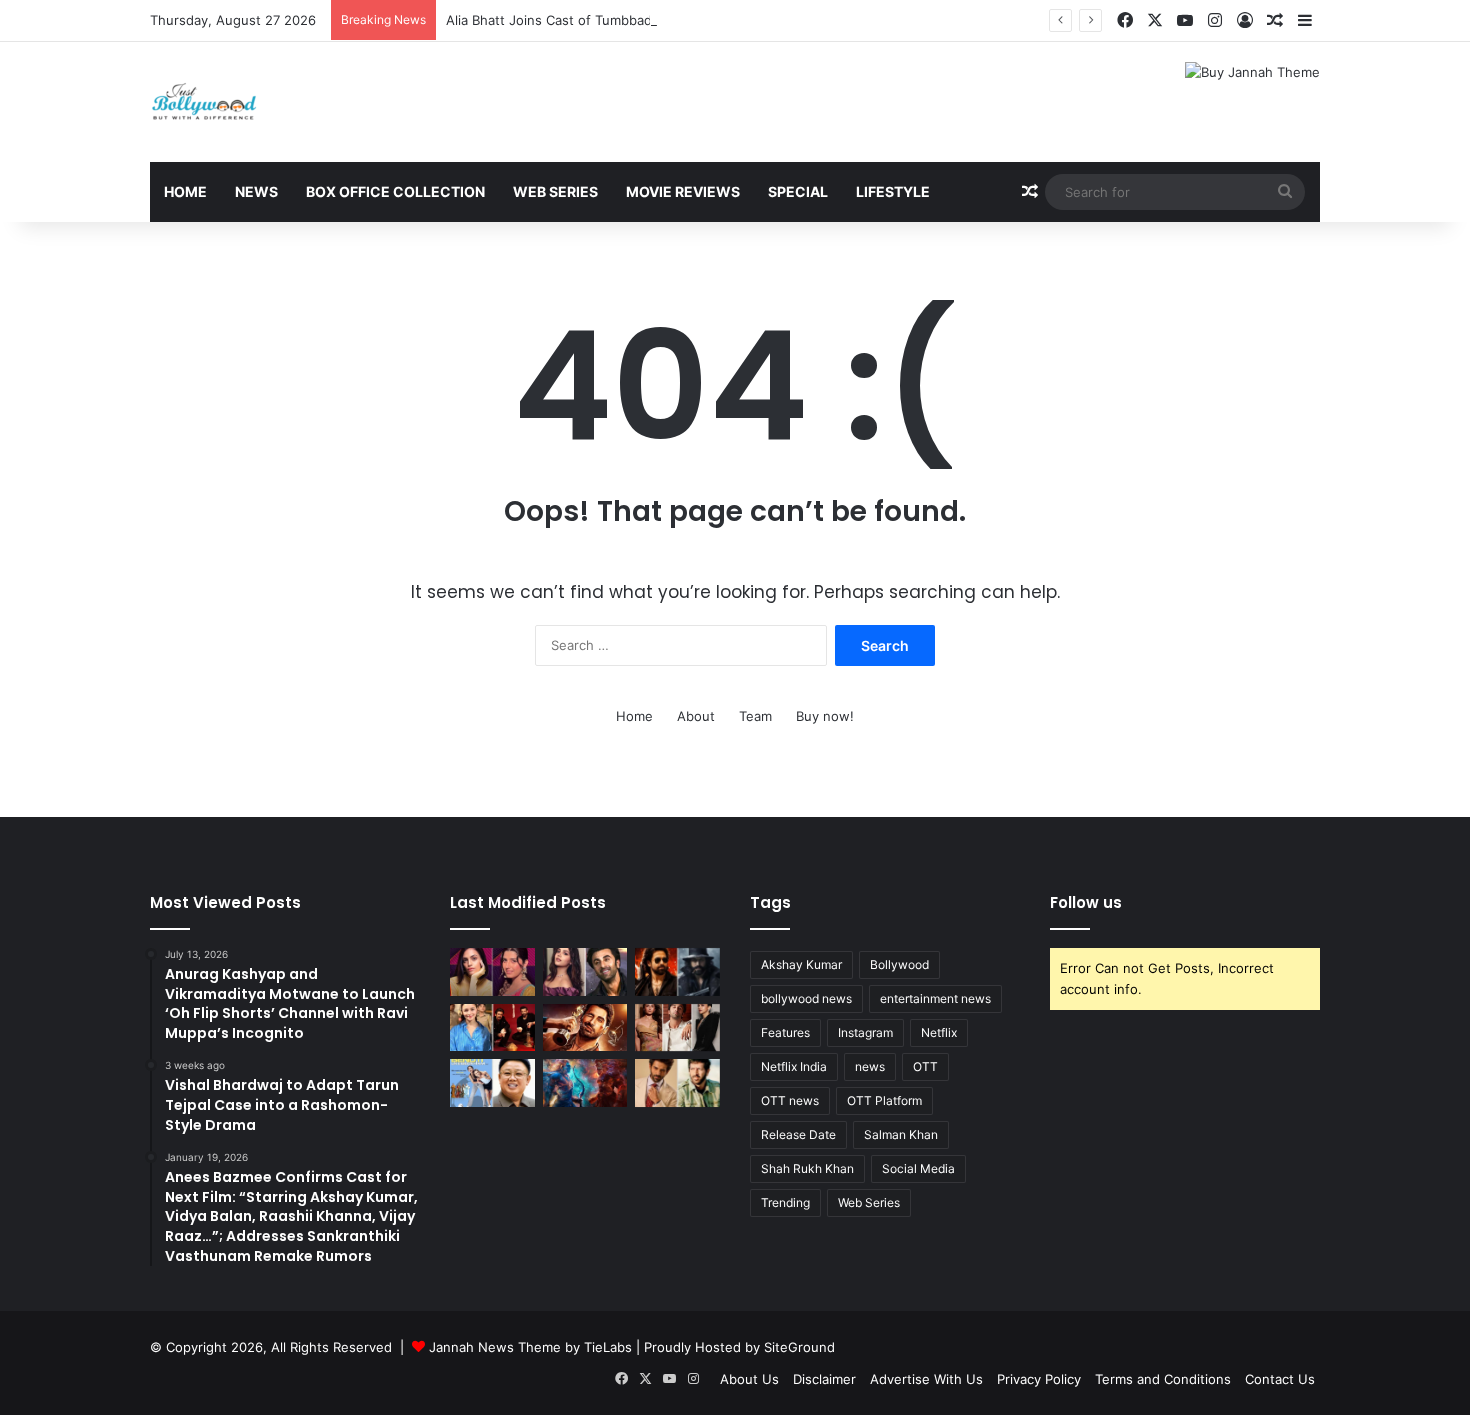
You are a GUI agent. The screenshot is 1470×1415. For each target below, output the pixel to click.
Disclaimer (824, 1379)
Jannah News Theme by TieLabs (530, 1347)
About (696, 716)
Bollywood (899, 964)
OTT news (790, 1100)
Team (755, 716)
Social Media (918, 1168)
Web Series (555, 191)
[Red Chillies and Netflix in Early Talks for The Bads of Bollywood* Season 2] (585, 1028)
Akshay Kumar (801, 964)
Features (785, 1032)
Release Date (798, 1134)
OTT (925, 1066)
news (870, 1066)
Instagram (865, 1032)
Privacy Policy (1039, 1379)
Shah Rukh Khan (807, 1168)
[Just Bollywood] (204, 102)
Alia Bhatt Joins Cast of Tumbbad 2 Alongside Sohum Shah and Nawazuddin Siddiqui (709, 20)
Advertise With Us (926, 1379)
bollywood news (806, 998)
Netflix (939, 1032)
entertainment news (935, 998)
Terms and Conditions (1163, 1379)
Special (798, 191)
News (256, 191)
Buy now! (825, 716)
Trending (785, 1202)
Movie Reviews (683, 191)
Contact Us (1280, 1379)
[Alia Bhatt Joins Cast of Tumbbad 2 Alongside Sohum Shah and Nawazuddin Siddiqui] (492, 1028)
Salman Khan (901, 1134)
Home (185, 191)
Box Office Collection (395, 191)
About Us (749, 1379)
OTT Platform (884, 1100)
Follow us (1086, 902)
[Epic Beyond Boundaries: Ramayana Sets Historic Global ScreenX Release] (585, 1083)
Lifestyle (893, 191)
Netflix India (794, 1066)
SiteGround (799, 1347)
